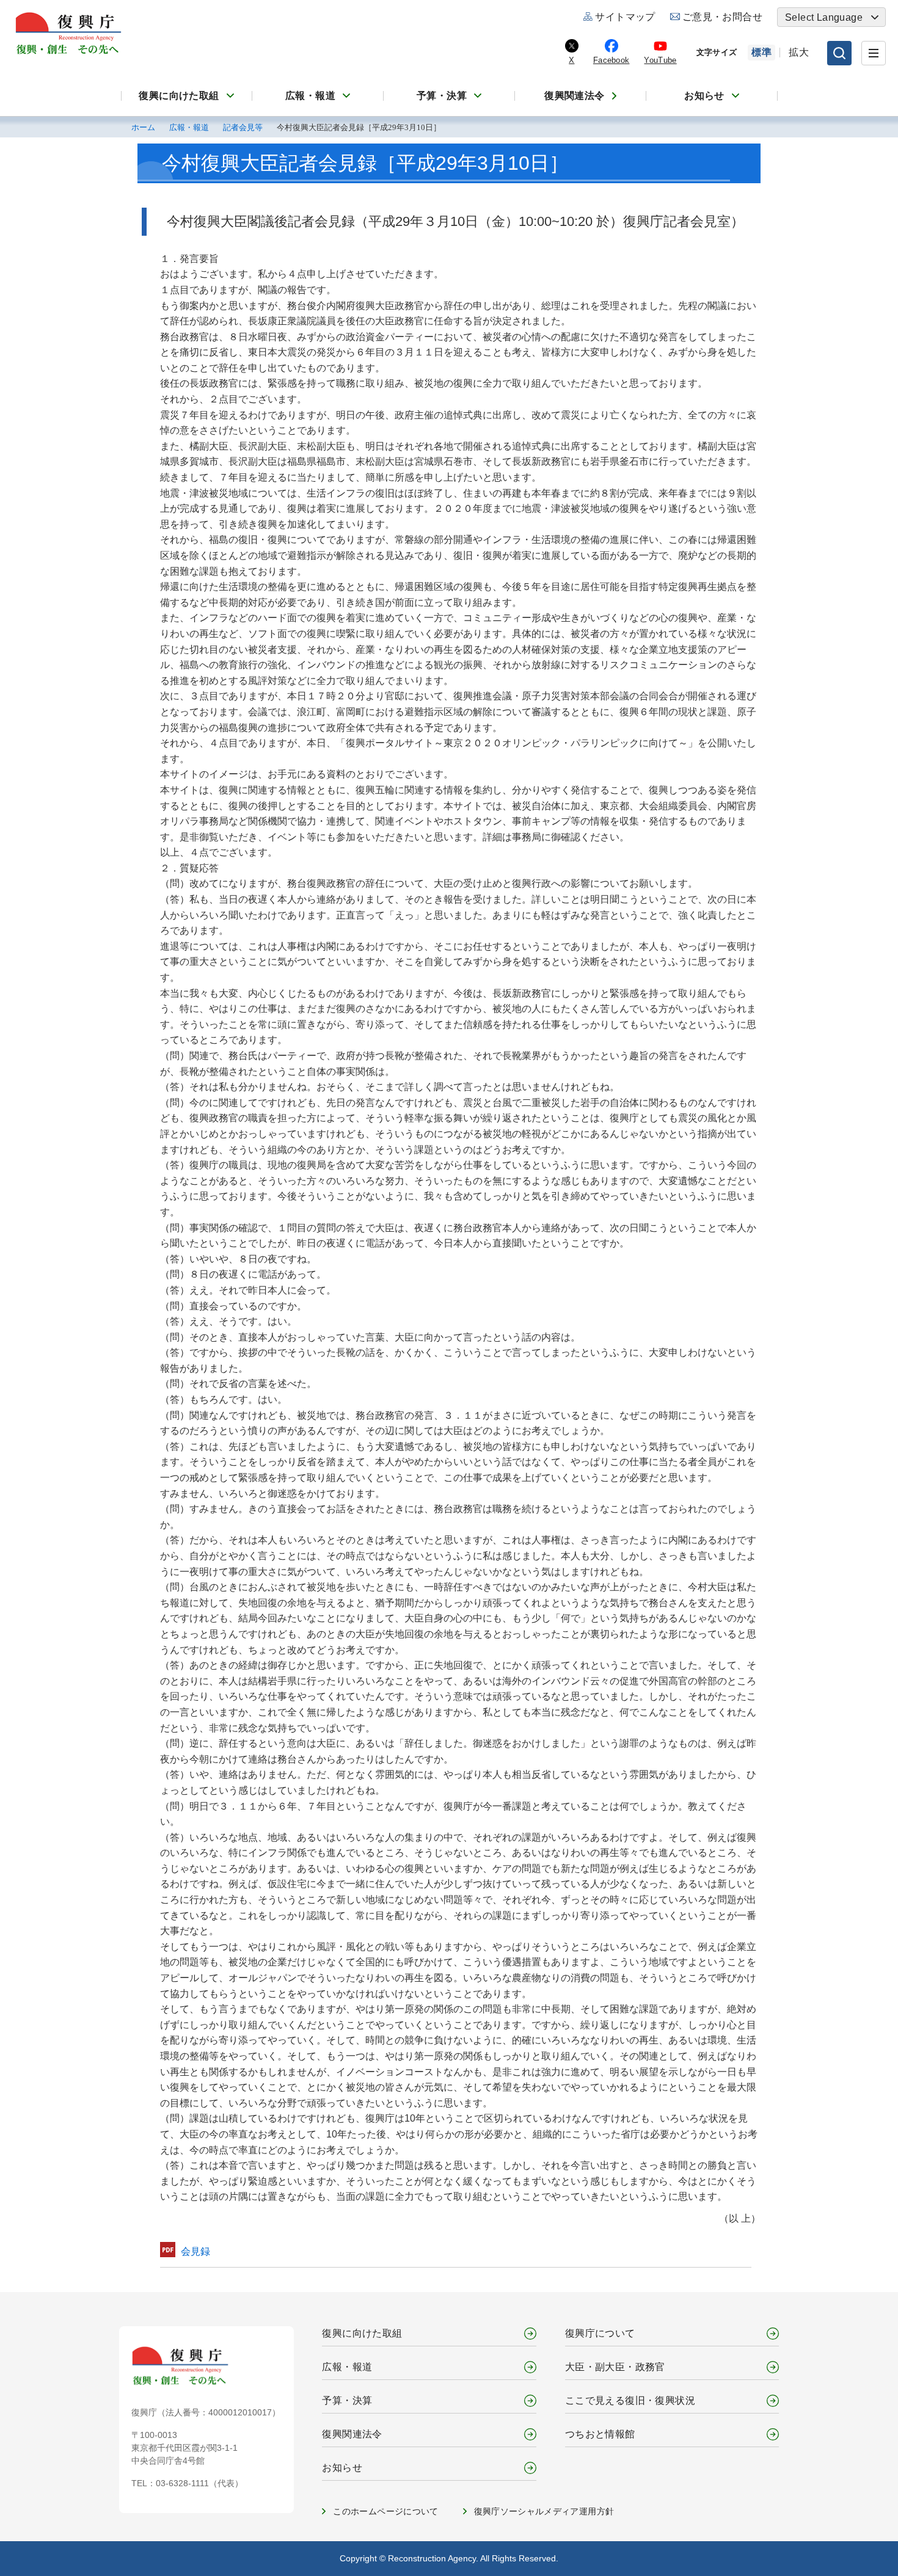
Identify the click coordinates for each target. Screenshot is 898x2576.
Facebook (611, 60)
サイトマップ (625, 17)
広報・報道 (310, 96)
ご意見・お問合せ (722, 17)
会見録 (195, 2251)
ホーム (143, 128)
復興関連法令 (574, 96)
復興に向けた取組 (179, 96)
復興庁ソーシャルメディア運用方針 (544, 2511)
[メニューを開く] (874, 53)
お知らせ (704, 96)
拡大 (799, 52)
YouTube (660, 60)
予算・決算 (442, 96)
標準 (761, 52)
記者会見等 (243, 128)
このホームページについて (385, 2511)
